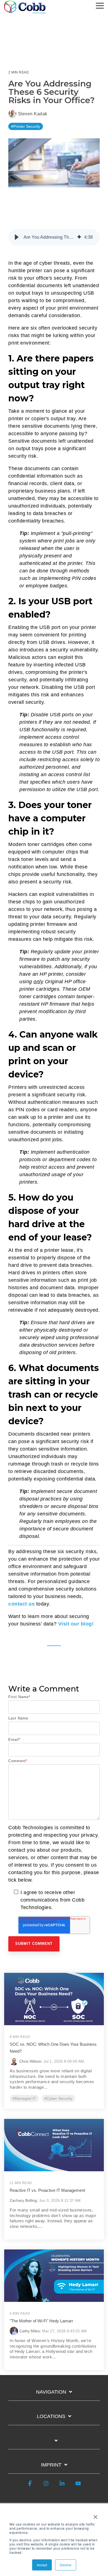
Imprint (51, 2465)
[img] (79, 237)
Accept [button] (42, 2565)
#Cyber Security (58, 2098)
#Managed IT (24, 2098)
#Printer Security (26, 126)
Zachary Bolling (23, 2200)
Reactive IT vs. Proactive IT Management (47, 2190)
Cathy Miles (30, 2331)
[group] (54, 237)
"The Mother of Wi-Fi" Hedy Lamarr (41, 2321)
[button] (100, 5)
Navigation (51, 2392)
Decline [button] (66, 2565)
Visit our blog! (76, 1624)
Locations (51, 2416)
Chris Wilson (30, 2061)
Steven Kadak (32, 114)
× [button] (95, 2515)
